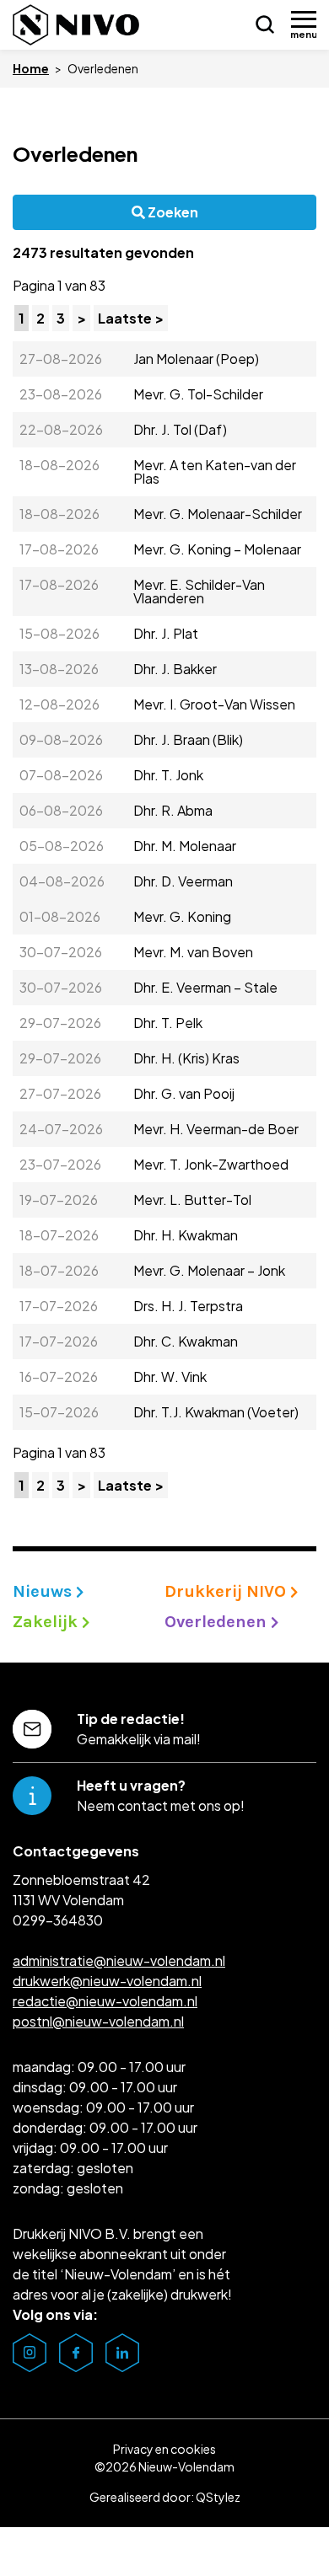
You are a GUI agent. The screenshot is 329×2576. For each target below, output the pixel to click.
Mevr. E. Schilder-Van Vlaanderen (199, 591)
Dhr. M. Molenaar (185, 846)
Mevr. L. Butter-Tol (192, 1200)
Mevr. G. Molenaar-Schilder (218, 514)
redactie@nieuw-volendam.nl (105, 2001)
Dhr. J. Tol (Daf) (180, 429)
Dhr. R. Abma (173, 810)
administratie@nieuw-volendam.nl (119, 1960)
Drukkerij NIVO (227, 1591)
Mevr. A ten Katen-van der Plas (215, 471)
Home (31, 68)
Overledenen (75, 153)
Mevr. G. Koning (182, 916)
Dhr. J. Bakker (175, 669)
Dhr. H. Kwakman (186, 1235)
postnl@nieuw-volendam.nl (98, 2021)
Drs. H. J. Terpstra (188, 1306)
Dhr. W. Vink (170, 1376)
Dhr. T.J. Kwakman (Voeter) (216, 1412)
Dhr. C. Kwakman (186, 1341)
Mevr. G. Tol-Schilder (198, 394)
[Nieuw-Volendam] (76, 25)
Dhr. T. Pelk (168, 1023)
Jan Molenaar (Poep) (196, 359)
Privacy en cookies (164, 2449)
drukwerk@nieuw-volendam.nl (107, 1981)
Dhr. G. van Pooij (184, 1093)
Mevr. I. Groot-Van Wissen (214, 704)
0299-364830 (58, 1920)
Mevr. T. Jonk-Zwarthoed (211, 1164)
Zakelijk (47, 1622)
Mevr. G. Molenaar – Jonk (209, 1270)
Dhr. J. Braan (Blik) (188, 739)
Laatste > (131, 318)
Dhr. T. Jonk (168, 775)
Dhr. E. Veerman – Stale (205, 987)
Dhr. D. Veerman (183, 881)
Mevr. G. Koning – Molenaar (217, 549)
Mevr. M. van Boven (193, 952)
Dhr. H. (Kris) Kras (186, 1058)
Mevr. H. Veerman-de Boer (216, 1129)
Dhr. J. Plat (166, 633)
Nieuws (44, 1591)
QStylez (218, 2497)
